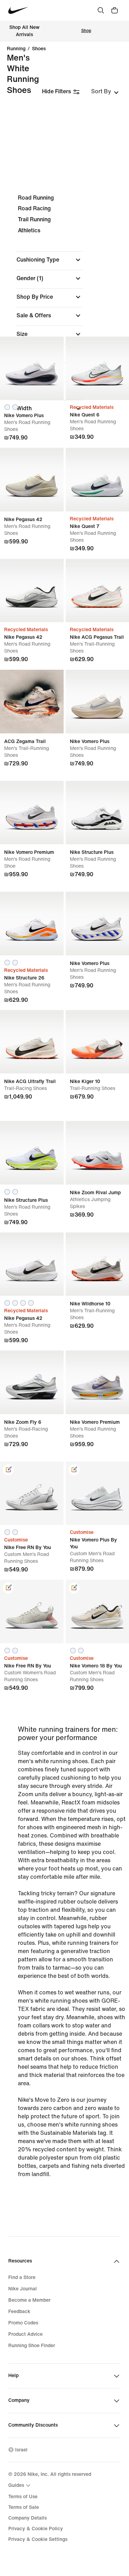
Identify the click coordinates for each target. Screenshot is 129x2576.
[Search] (101, 10)
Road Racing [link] (34, 208)
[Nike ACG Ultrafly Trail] (32, 1042)
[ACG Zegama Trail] (32, 702)
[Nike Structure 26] (32, 924)
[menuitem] (20, 2485)
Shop (86, 31)
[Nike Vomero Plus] (32, 368)
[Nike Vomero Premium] (32, 813)
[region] (64, 309)
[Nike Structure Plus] (32, 1153)
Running (16, 49)
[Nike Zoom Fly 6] (32, 1382)
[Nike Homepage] (18, 10)
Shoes (39, 49)
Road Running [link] (36, 198)
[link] (8, 1470)
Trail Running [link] (34, 219)
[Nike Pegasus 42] (32, 480)
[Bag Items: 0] (115, 10)
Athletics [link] (29, 230)
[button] (50, 260)
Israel (21, 2450)
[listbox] (105, 92)
